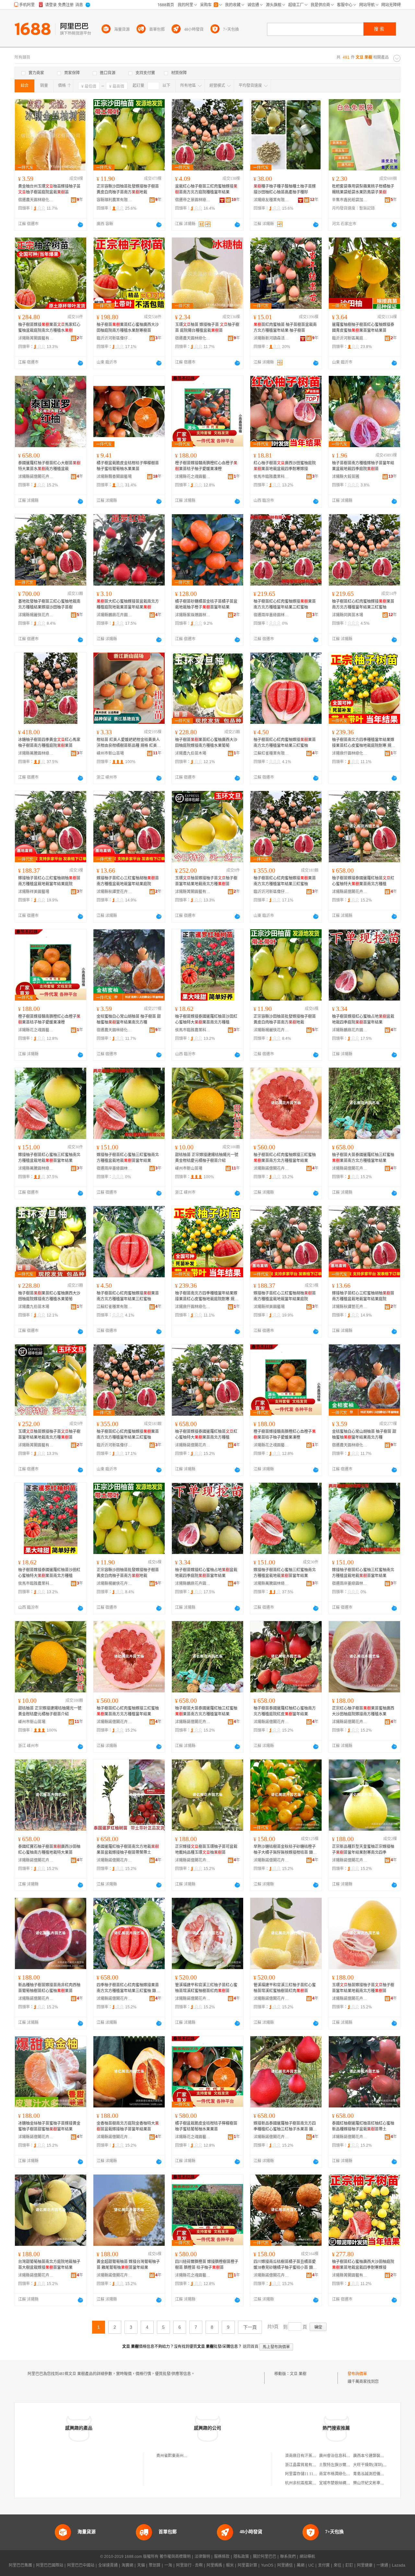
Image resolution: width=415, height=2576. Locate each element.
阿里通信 (285, 2565)
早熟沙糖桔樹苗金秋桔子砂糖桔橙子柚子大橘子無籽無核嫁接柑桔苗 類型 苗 (285, 1850)
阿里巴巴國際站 (50, 2565)
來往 (338, 2565)
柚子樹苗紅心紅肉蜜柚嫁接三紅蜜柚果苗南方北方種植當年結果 (285, 1158)
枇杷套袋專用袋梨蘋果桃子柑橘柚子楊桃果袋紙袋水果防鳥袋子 (363, 189)
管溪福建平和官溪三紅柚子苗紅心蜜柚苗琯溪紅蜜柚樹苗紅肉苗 (206, 1988)
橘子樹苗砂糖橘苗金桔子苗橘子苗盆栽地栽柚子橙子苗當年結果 (206, 604)
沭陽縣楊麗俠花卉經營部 (36, 615)
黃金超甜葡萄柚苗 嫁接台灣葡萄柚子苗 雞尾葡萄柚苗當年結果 (128, 2265)
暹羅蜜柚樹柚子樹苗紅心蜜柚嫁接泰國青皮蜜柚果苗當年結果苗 (363, 328)
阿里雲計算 (247, 2565)
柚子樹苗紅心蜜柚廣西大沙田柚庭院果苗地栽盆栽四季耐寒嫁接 (363, 2265)
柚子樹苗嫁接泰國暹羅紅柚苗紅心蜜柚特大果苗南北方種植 (363, 881)
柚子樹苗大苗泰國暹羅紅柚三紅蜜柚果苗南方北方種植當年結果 (363, 1158)
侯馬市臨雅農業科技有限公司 (271, 477)
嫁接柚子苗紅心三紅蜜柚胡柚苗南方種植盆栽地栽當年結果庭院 (49, 881)
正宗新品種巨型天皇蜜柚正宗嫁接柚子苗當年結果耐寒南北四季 (363, 1850)
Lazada (399, 2565)
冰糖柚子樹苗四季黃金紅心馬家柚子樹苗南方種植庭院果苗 (49, 743)
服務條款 (222, 2557)
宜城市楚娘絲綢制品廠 (338, 2483)
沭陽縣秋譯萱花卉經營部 (114, 892)
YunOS (267, 2565)
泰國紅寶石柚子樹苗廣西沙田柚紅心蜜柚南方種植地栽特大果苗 (49, 1850)
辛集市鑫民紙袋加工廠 (350, 200)
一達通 (382, 2565)
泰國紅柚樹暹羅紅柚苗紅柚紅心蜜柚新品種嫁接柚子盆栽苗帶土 (363, 2126)
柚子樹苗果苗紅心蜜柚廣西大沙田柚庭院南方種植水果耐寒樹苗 (128, 328)
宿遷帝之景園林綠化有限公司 (193, 200)
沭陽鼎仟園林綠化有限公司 (350, 753)
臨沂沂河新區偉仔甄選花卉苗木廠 (114, 338)
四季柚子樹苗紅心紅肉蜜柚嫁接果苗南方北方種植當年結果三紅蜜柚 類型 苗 (128, 1988)
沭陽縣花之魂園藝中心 (193, 477)
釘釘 (349, 2565)
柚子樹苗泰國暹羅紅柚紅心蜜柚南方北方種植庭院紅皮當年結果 (285, 1711)
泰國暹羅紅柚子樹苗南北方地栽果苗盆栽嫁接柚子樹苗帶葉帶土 (128, 1850)
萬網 (301, 2565)
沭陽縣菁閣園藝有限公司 (36, 338)
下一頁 (250, 2327)
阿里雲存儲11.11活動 (303, 2474)
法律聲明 (202, 2557)
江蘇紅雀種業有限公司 (271, 753)
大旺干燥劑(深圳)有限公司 (376, 2465)
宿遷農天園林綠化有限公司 (36, 200)
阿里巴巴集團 (20, 2565)
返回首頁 (251, 2347)
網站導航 (307, 2557)
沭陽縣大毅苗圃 (346, 477)
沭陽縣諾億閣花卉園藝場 (36, 477)
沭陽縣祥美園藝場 (34, 892)
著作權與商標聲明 (175, 2557)
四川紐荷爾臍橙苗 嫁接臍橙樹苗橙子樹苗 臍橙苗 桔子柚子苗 (207, 2265)
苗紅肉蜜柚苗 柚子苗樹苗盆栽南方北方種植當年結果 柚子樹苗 (285, 328)
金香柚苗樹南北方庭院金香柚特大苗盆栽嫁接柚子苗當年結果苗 (128, 2126)
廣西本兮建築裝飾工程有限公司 (380, 2456)
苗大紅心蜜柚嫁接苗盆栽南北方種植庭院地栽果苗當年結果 (128, 604)
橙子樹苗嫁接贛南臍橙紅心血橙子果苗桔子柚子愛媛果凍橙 (206, 466)
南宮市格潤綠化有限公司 (340, 2474)
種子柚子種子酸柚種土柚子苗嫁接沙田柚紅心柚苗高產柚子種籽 (285, 189)
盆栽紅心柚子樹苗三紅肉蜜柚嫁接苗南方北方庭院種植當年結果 (206, 189)
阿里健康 (365, 2565)
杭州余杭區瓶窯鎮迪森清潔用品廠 (314, 2483)
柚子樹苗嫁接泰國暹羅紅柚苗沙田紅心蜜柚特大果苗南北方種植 (206, 1019)
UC (311, 2565)
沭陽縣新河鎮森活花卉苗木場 (271, 338)
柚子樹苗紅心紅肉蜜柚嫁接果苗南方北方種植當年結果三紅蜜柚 (285, 604)
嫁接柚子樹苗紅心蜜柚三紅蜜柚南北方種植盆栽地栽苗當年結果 (49, 1158)
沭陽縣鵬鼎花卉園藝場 (114, 615)
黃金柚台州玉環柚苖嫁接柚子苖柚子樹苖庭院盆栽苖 (49, 189)
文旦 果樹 (298, 2374)
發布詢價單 (357, 2374)
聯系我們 (288, 2557)
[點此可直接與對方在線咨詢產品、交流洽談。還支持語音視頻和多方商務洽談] (80, 225)
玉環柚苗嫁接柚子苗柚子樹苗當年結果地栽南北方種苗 (206, 881)
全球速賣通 (108, 2565)
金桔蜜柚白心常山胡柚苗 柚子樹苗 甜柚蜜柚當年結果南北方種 (129, 1019)
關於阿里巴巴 (265, 2557)
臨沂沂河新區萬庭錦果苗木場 (350, 338)
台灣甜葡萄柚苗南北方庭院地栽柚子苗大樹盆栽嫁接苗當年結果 (49, 2265)
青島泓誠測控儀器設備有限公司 (380, 2474)
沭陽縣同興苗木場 (348, 615)
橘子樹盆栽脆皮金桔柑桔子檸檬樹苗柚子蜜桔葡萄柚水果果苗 (128, 466)
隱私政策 (241, 2557)
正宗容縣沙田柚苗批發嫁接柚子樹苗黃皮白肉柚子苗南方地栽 (128, 189)
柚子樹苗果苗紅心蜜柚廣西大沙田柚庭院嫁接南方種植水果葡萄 (206, 743)
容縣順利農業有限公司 (114, 200)
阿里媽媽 (214, 2565)
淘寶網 (127, 2565)
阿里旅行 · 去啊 (189, 2565)
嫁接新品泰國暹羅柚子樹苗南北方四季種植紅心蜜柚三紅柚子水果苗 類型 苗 (285, 2127)
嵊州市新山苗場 (110, 753)
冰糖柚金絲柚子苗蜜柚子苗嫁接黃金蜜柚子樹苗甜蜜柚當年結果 (49, 2126)
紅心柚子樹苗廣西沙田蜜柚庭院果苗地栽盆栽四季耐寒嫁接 (285, 466)
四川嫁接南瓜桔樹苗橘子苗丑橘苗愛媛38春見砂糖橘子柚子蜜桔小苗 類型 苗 (285, 2265)
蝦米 (230, 2565)
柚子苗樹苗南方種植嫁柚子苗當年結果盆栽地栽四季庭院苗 (363, 466)
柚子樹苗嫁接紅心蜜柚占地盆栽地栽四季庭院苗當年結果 (363, 1019)
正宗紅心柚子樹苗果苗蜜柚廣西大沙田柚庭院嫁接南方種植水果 (363, 1711)
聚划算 (155, 2565)
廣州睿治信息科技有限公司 (342, 2456)
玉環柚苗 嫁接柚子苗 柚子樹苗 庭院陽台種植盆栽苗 (207, 328)
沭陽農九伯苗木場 (191, 753)
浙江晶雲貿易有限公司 (304, 2465)
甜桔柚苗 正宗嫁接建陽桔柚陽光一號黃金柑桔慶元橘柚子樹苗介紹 (207, 1158)
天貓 (141, 2565)
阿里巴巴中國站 (81, 2565)
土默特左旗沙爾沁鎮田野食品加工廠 (350, 2465)
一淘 (168, 2565)
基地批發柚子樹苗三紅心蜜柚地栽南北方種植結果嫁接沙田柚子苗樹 (49, 604)
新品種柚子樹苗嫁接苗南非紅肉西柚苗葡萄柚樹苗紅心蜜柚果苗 (49, 1988)
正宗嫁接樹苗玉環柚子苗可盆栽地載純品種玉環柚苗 (206, 1850)
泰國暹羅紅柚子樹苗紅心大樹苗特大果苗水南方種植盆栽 (49, 466)
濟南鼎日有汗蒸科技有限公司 (310, 2456)
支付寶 (324, 2565)
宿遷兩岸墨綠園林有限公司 (271, 615)
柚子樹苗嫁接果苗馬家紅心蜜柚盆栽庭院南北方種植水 (49, 328)
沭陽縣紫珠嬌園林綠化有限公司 (193, 615)
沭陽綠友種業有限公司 (271, 200)
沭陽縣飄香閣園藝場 (114, 477)
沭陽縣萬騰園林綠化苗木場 (36, 753)
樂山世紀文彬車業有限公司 (376, 2483)
